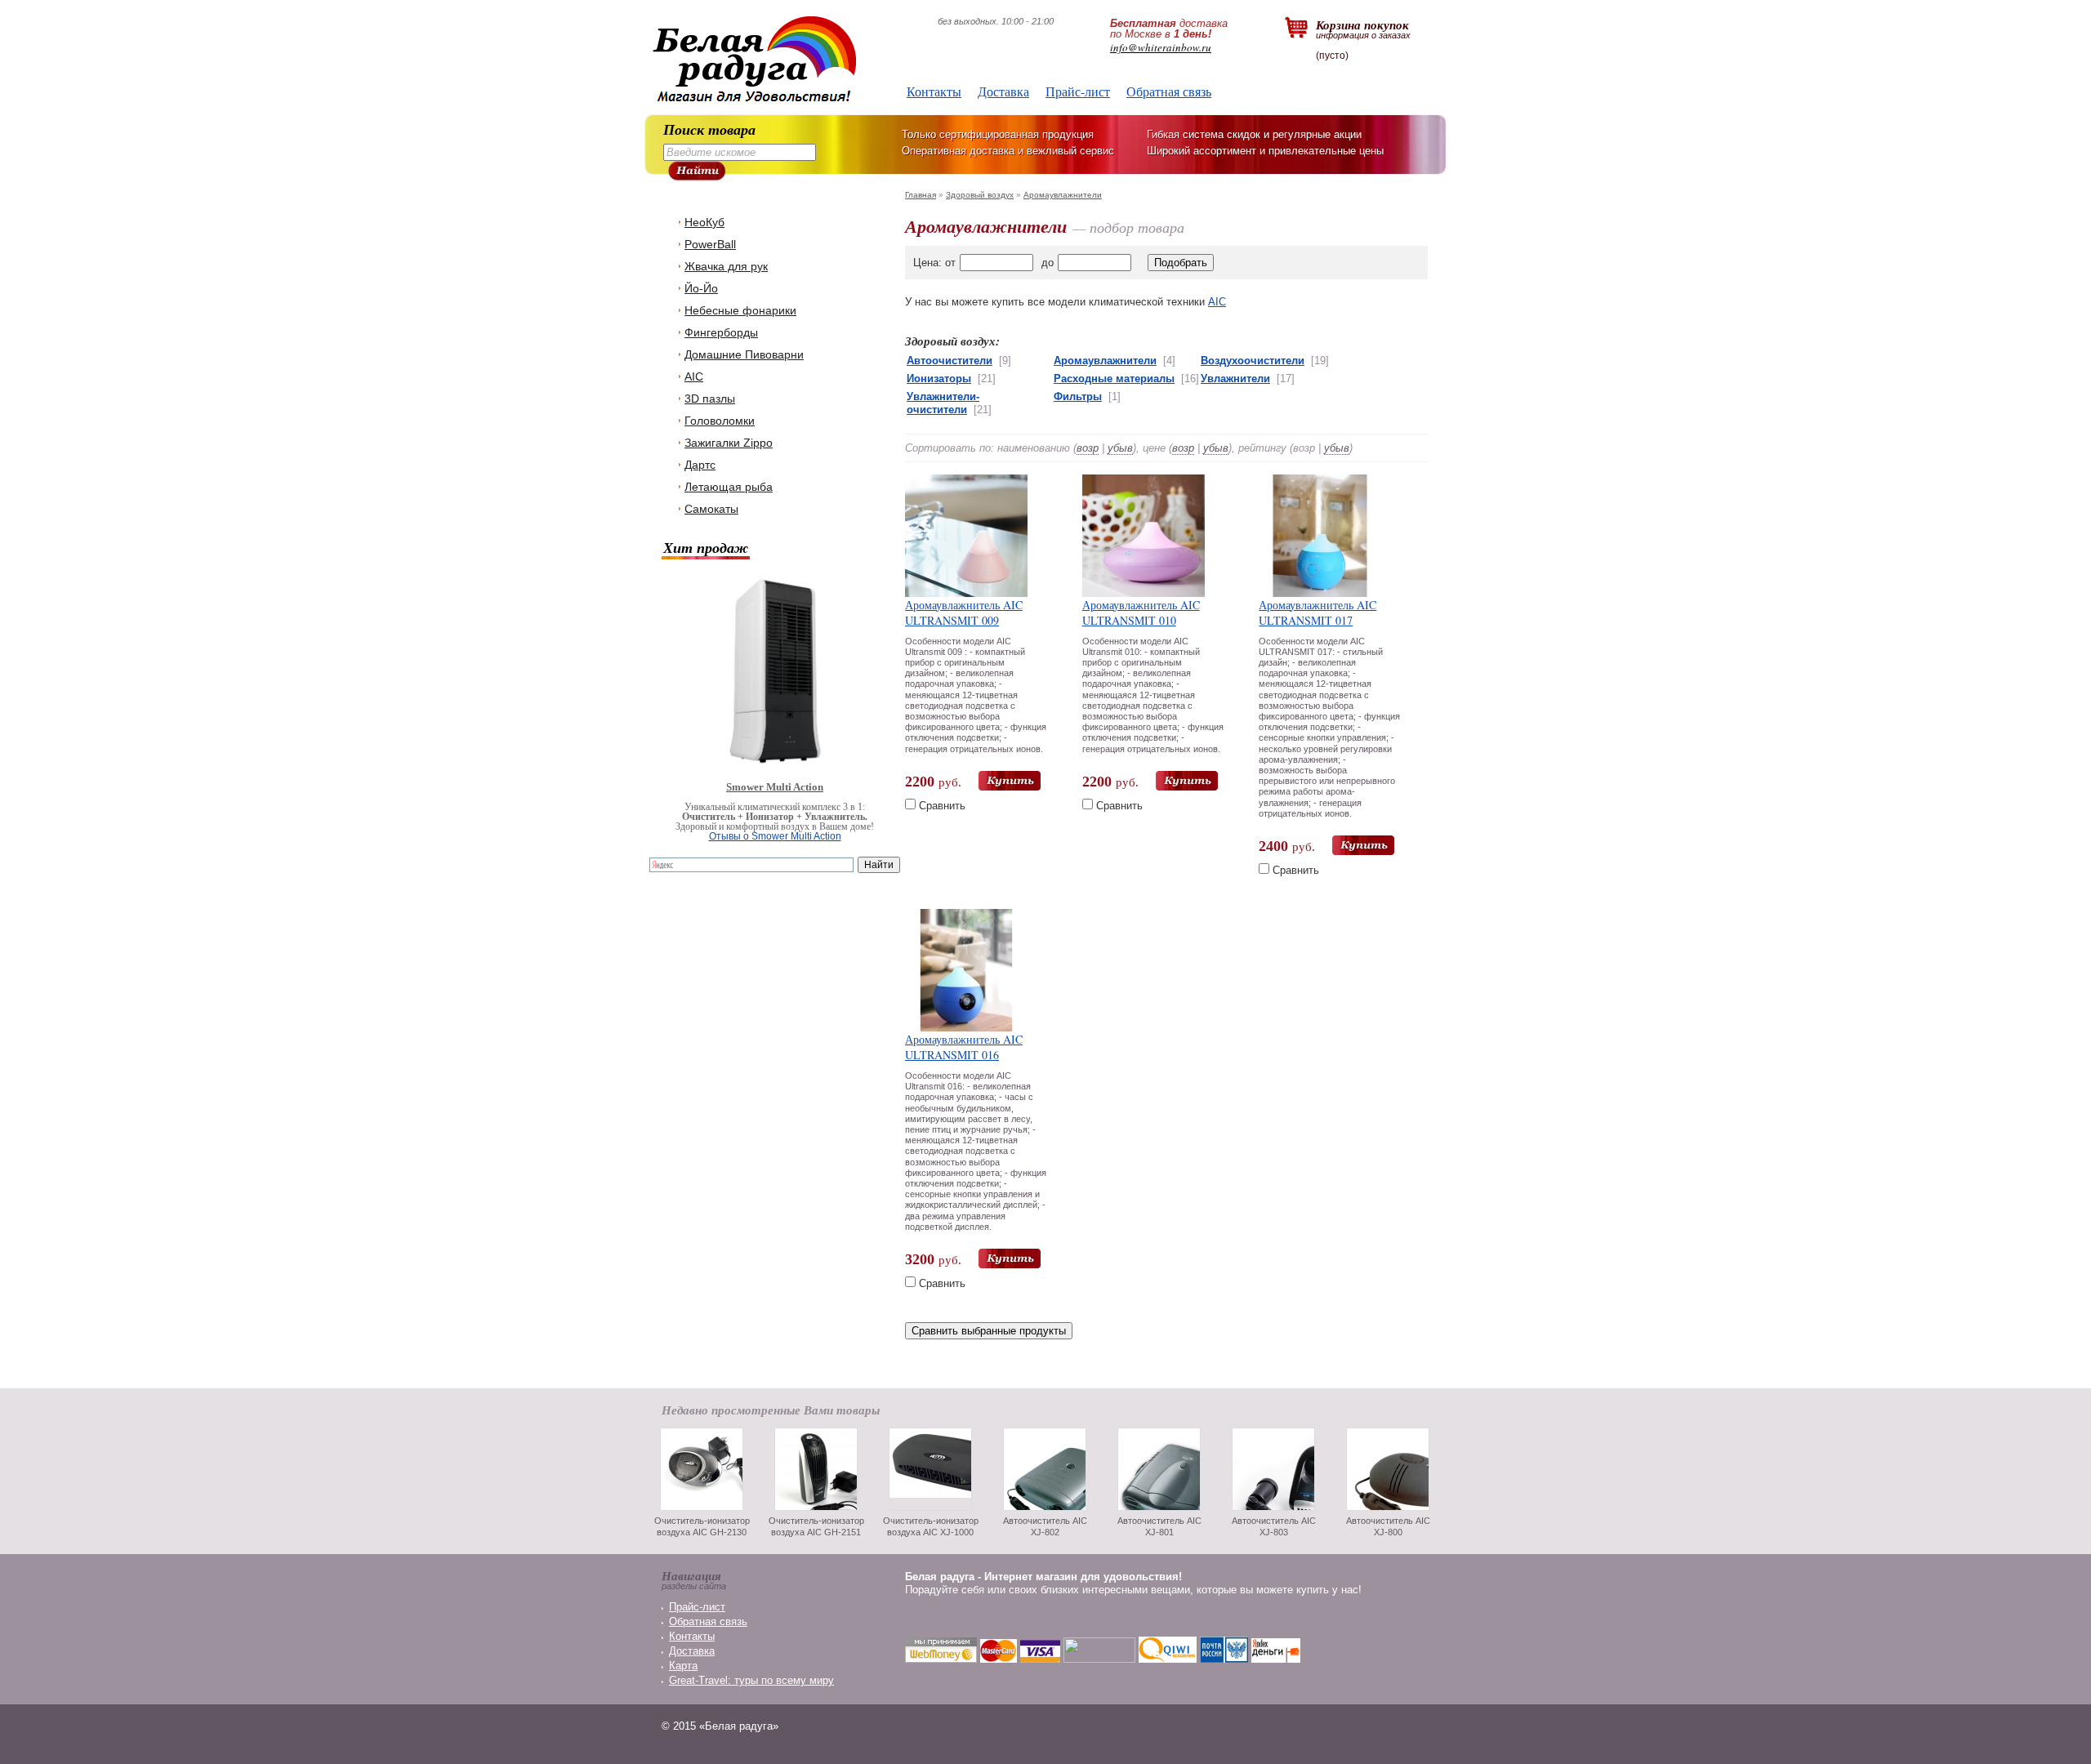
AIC (694, 376)
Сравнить (942, 806)
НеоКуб (704, 222)
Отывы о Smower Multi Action (775, 836)
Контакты (934, 91)
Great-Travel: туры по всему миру (751, 1680)
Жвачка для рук (726, 266)
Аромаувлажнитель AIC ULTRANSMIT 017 (1317, 612)
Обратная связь (1169, 91)
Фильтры (1078, 396)
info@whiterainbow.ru (1161, 47)
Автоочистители (950, 361)
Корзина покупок (1363, 28)
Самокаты (711, 509)
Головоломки (720, 421)
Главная (921, 195)
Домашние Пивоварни (744, 354)
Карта (683, 1666)
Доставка (1003, 91)
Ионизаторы (939, 379)
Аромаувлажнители (1063, 195)
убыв (1120, 448)
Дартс (700, 465)
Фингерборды (721, 332)
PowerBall (710, 244)
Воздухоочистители (1253, 361)
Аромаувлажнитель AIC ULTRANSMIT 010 (1141, 612)
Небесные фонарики (740, 310)
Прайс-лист (1078, 91)
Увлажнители (1235, 379)
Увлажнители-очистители (943, 403)
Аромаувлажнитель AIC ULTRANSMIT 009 (964, 612)
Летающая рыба (729, 487)
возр (1088, 448)
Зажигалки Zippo (729, 443)
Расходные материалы (1114, 379)
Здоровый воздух (980, 195)
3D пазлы (710, 399)
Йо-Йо (701, 288)
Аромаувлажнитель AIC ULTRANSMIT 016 (964, 1047)
